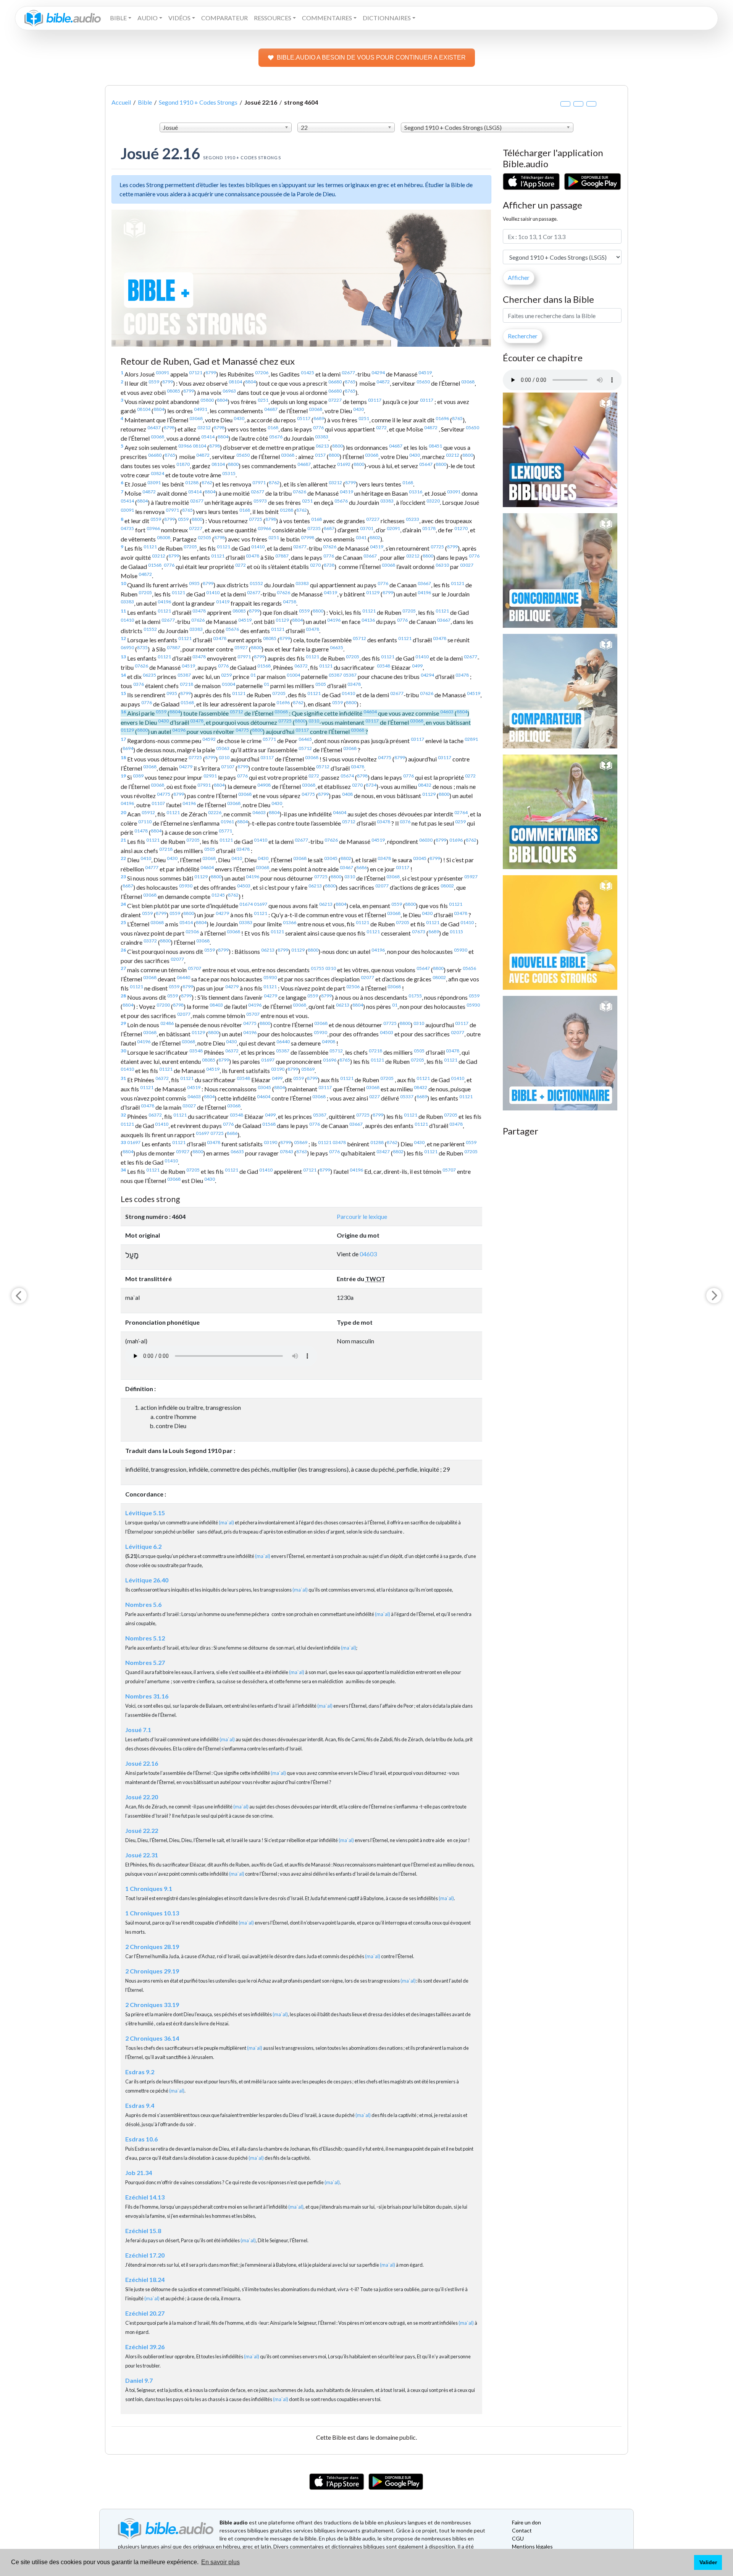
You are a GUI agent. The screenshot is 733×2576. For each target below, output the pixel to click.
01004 (293, 675)
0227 (375, 1096)
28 (123, 996)
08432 (425, 785)
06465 (305, 739)
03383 (322, 437)
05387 (184, 675)
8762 (207, 482)
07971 (259, 482)
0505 (321, 684)
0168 (273, 427)
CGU (518, 2538)
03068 (468, 382)
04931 (201, 409)
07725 (256, 519)
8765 (350, 382)
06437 (154, 427)
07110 (145, 822)
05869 (308, 1069)
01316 (416, 492)
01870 (183, 464)
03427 (383, 1151)
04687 (271, 409)
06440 (183, 977)
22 (123, 858)
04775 (242, 730)
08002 (447, 886)
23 (123, 877)
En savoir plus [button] (220, 2562)
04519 (425, 373)
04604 (370, 712)
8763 (302, 1151)
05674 (347, 776)
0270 (315, 565)
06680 (335, 382)
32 (123, 1115)
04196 (424, 592)
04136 (368, 620)
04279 (186, 767)
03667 (370, 556)
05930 (186, 886)
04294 (378, 373)
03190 (278, 1069)
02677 (348, 373)
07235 (314, 528)
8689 (319, 418)
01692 (344, 464)
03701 (367, 528)
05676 (276, 437)
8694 (128, 748)
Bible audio (234, 2522)
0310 (314, 721)
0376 (139, 684)
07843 (287, 1151)
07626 (299, 492)
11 (123, 611)
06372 (301, 666)
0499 (417, 666)
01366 (290, 922)
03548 (383, 666)
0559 (154, 382)
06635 (337, 647)
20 (123, 812)
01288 (192, 482)
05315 (229, 473)
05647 (426, 464)
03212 (204, 427)
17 (123, 739)
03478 (253, 556)
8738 (329, 565)
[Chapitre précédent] (19, 1296)
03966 (185, 446)
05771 (269, 739)
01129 (373, 592)
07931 (204, 785)
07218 (186, 684)
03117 (375, 400)
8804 (250, 382)
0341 (361, 537)
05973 (260, 501)
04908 (264, 785)
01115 (456, 932)
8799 (211, 373)
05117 (304, 418)
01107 (158, 803)
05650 (423, 382)
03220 (433, 501)
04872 (383, 382)
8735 (142, 647)
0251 (263, 400)
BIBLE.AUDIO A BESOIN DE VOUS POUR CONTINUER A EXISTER (371, 57)
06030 (426, 840)
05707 (195, 968)
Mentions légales (532, 2546)
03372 (150, 941)
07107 (228, 767)
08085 (174, 391)
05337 (407, 1096)
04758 (290, 602)
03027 (467, 565)
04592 (209, 739)
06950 (127, 647)
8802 (375, 537)
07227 (335, 400)
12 (123, 638)
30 (123, 1051)
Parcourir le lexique (362, 1216)
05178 (429, 528)
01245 (218, 895)
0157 (320, 455)
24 (123, 904)
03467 (346, 867)
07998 (308, 537)
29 (123, 1023)
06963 (229, 391)
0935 (194, 583)
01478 (141, 831)
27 (123, 968)
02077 (382, 886)
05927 (241, 647)
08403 (216, 1005)
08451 (435, 446)
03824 (157, 473)
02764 (461, 812)
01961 (227, 822)
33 (123, 1142)
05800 (207, 400)
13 (123, 657)
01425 (308, 373)
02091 (393, 528)
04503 (244, 886)
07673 (419, 932)
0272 (381, 427)
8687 (329, 528)
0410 (146, 858)
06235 (149, 675)
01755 (317, 968)
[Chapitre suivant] (714, 1296)
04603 (447, 712)
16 (123, 712)
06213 (322, 446)
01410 (258, 547)
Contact (522, 2530)
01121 (150, 547)
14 (123, 675)
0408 (347, 794)
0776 (318, 427)
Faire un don (526, 2522)
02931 (210, 776)
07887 (282, 556)
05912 (148, 812)
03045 (331, 858)
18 (123, 757)
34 (123, 1170)
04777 (152, 867)
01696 (442, 418)
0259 (226, 675)
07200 (163, 1005)
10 (123, 583)
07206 (262, 373)
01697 (261, 904)
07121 (196, 373)
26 (123, 950)
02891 (471, 739)
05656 (469, 968)
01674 (246, 904)
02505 (204, 537)
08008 (164, 537)
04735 (127, 528)
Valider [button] (708, 2562)
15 (123, 693)
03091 (162, 373)
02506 (192, 932)
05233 (413, 519)
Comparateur (224, 18)
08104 (235, 382)
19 (123, 776)
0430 (358, 409)
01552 (256, 583)
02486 (167, 1023)
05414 (208, 437)
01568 (155, 565)
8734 (371, 785)
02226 (215, 812)
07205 (190, 547)
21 (123, 840)
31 (123, 1078)
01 (253, 675)
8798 (169, 427)
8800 (337, 446)
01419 (223, 602)
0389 (138, 776)
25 (123, 922)
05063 (223, 748)
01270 (461, 528)
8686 (362, 867)
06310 (442, 565)
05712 (359, 638)
